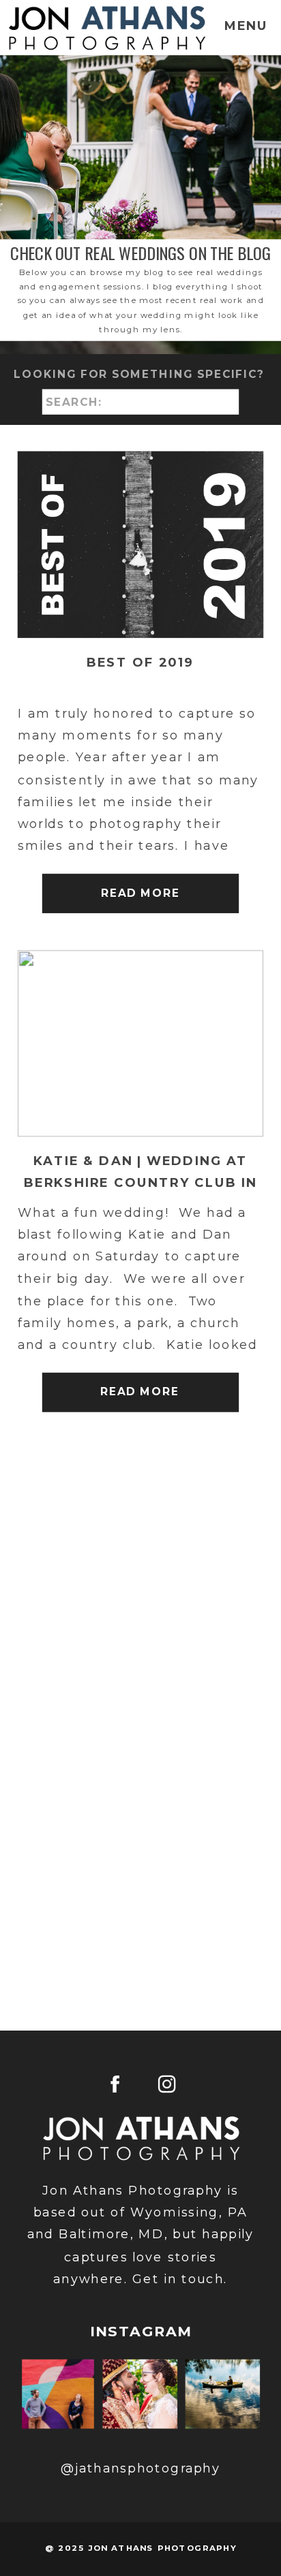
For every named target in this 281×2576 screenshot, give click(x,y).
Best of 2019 (140, 662)
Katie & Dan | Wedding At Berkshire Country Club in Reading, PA (140, 1183)
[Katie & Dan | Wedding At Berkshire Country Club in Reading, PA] (141, 1044)
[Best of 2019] (141, 545)
